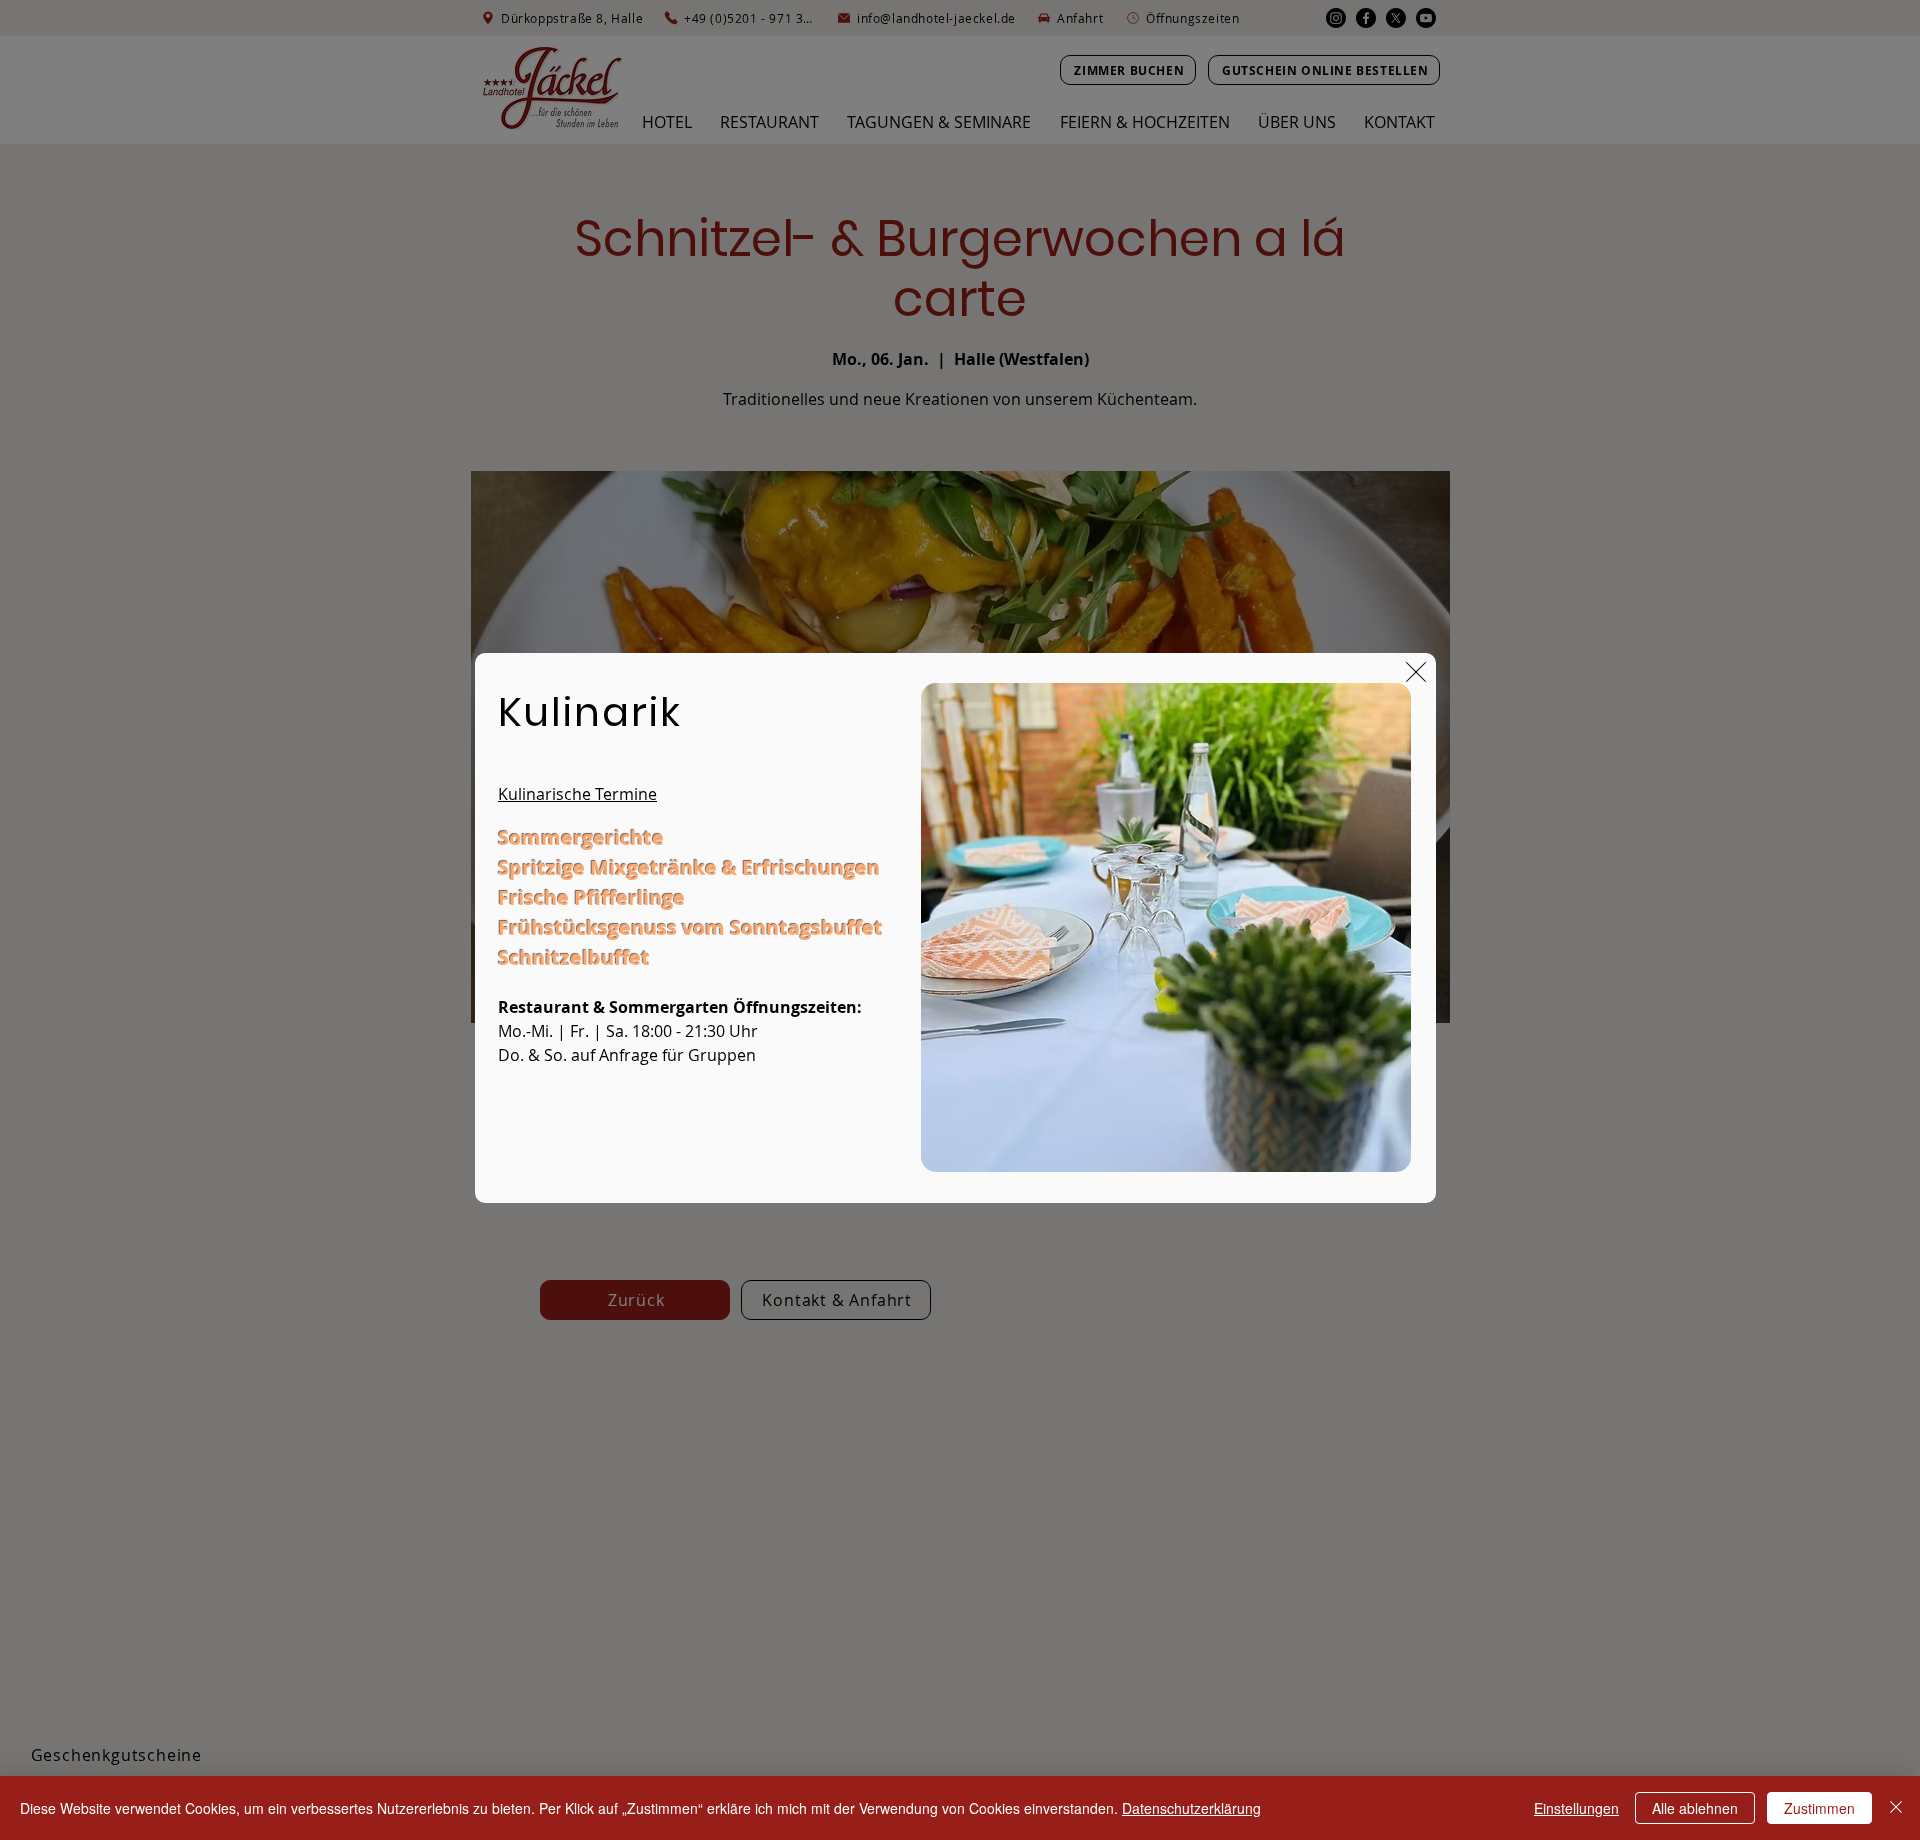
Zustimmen (1819, 1808)
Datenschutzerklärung (1191, 1808)
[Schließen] (1896, 1808)
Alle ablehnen (1695, 1808)
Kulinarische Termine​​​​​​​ (577, 794)
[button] (1416, 672)
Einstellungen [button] (1576, 1808)
